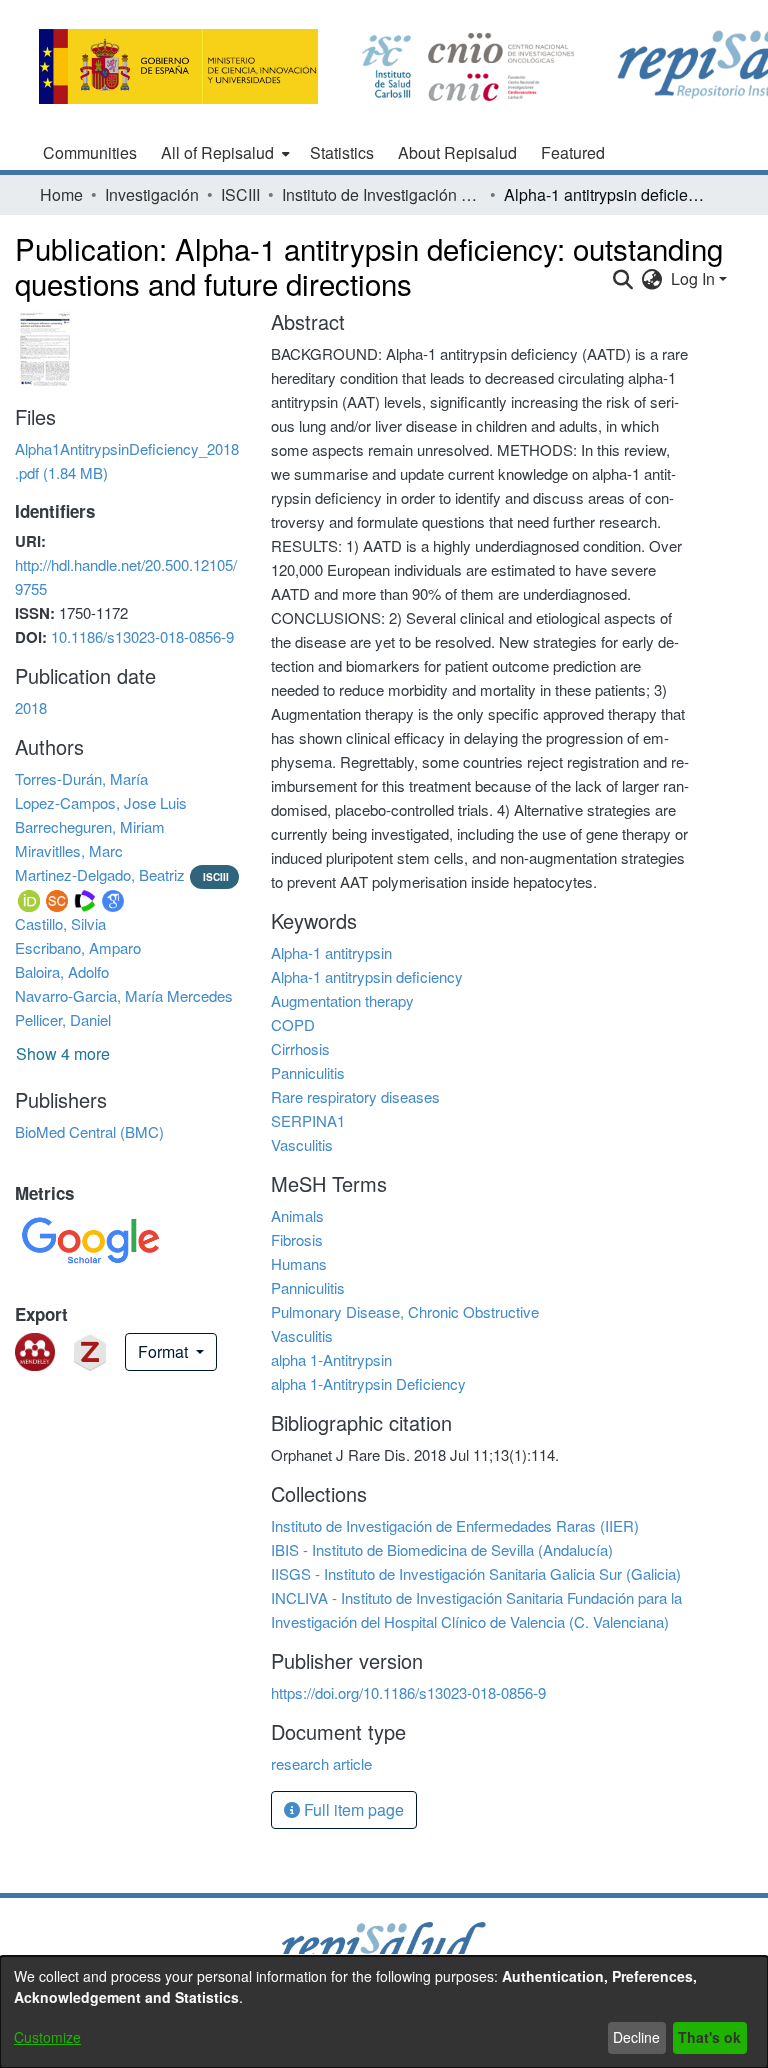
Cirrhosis (300, 1048)
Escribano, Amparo (78, 947)
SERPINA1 (308, 1120)
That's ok (709, 2037)
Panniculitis (308, 1072)
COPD (293, 1024)
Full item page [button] (352, 1809)
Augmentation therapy (342, 1000)
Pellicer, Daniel (63, 1019)
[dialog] (384, 2012)
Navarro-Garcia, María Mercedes (124, 995)
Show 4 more (63, 1053)
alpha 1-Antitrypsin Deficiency (368, 1383)
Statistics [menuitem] (342, 152)
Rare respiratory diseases (355, 1096)
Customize (47, 2037)
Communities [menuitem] (90, 152)
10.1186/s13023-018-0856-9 (142, 636)
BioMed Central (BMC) (89, 1131)
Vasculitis (302, 1144)
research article (321, 1763)
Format (165, 1351)
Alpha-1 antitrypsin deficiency (367, 976)
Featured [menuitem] (573, 152)
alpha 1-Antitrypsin (331, 1359)
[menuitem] (223, 153)
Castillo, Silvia (60, 923)
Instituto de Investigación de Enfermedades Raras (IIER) (382, 194)
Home (61, 194)
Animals (297, 1215)
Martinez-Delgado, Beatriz (100, 874)
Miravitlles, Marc (69, 850)
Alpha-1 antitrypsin (331, 952)
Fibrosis (297, 1239)
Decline (636, 2037)
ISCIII (240, 194)
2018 (31, 707)
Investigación (152, 194)
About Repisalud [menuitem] (457, 152)
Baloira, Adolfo (62, 971)
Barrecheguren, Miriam (90, 826)
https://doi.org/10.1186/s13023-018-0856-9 (408, 1692)
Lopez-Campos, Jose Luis (101, 802)
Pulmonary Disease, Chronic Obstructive (405, 1311)
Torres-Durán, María (81, 778)
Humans (299, 1263)
